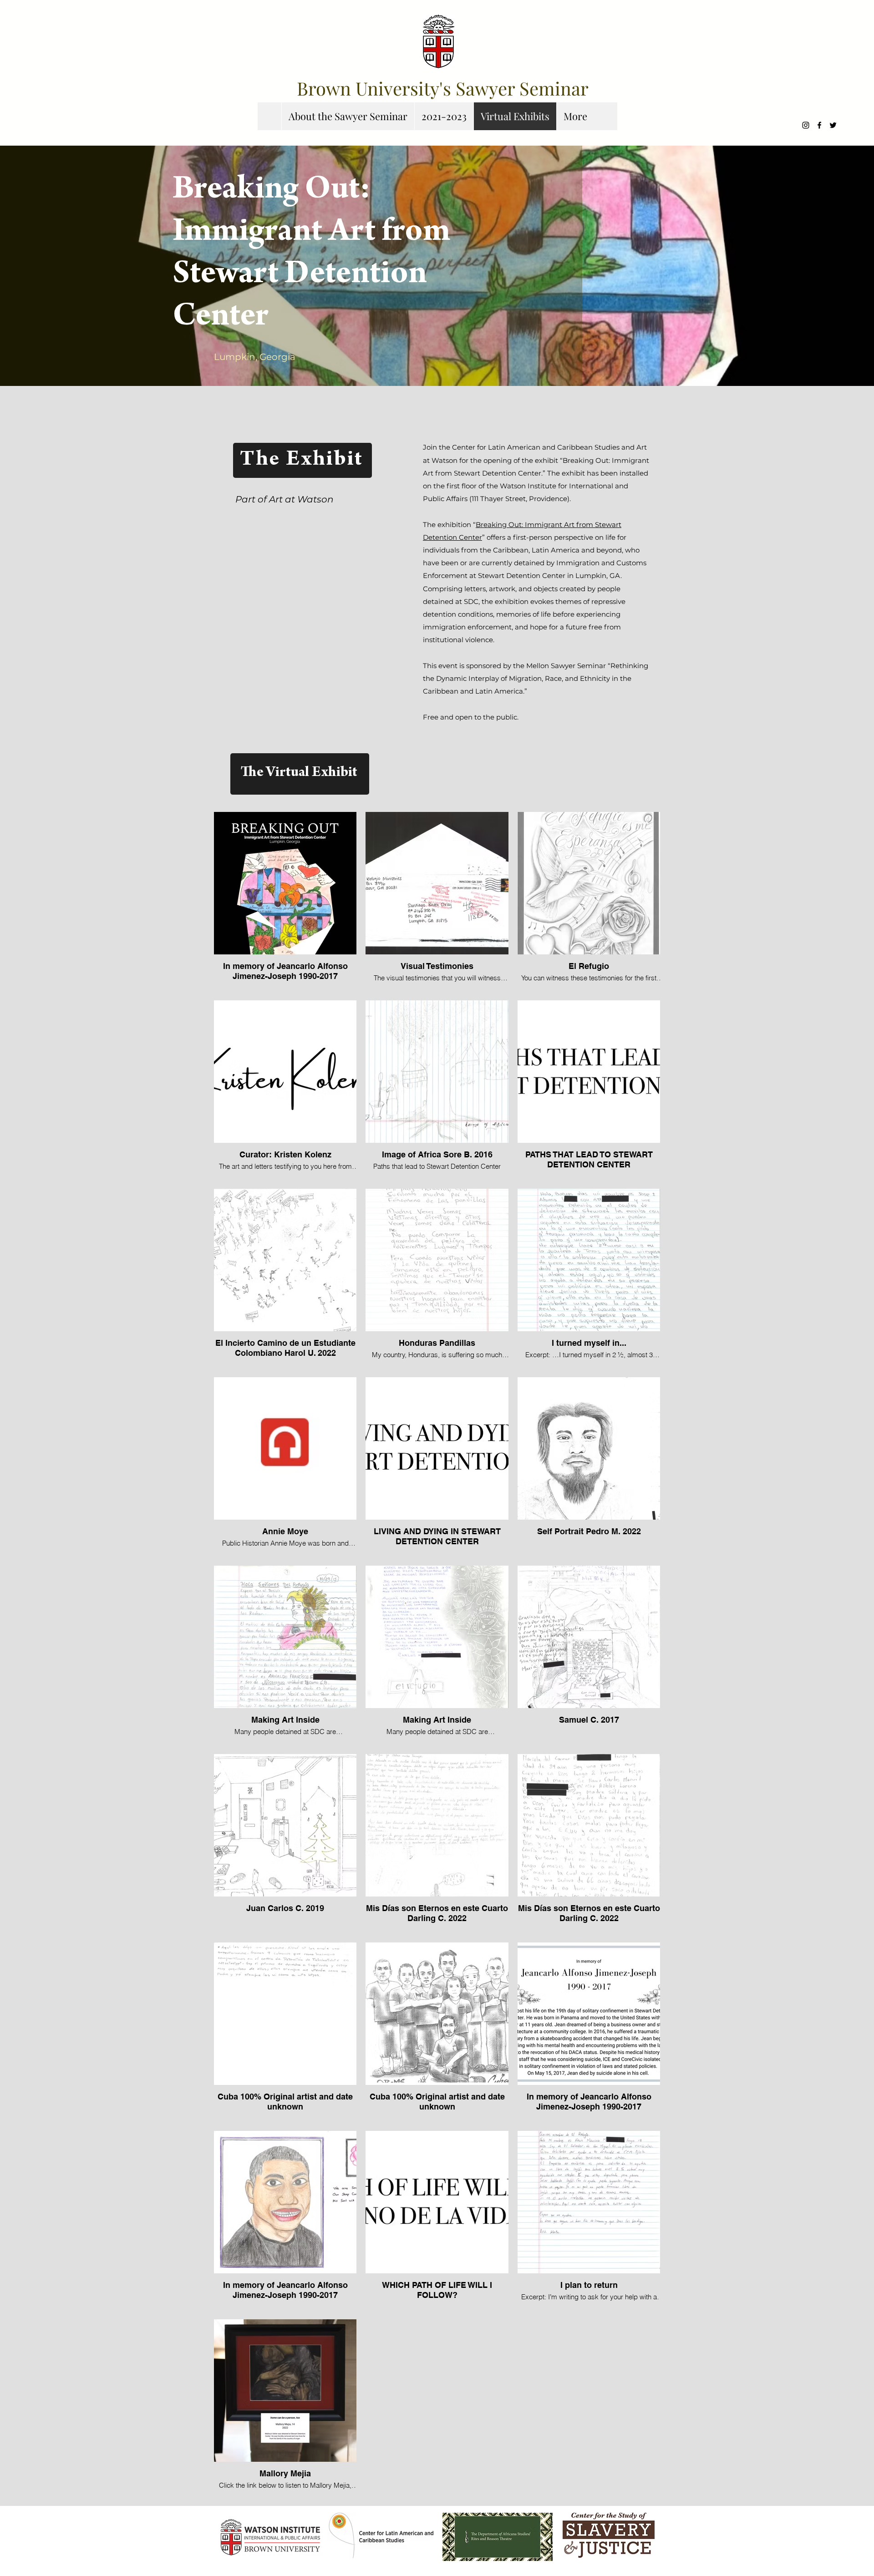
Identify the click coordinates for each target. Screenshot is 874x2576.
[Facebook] (819, 125)
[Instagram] (806, 125)
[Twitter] (833, 125)
